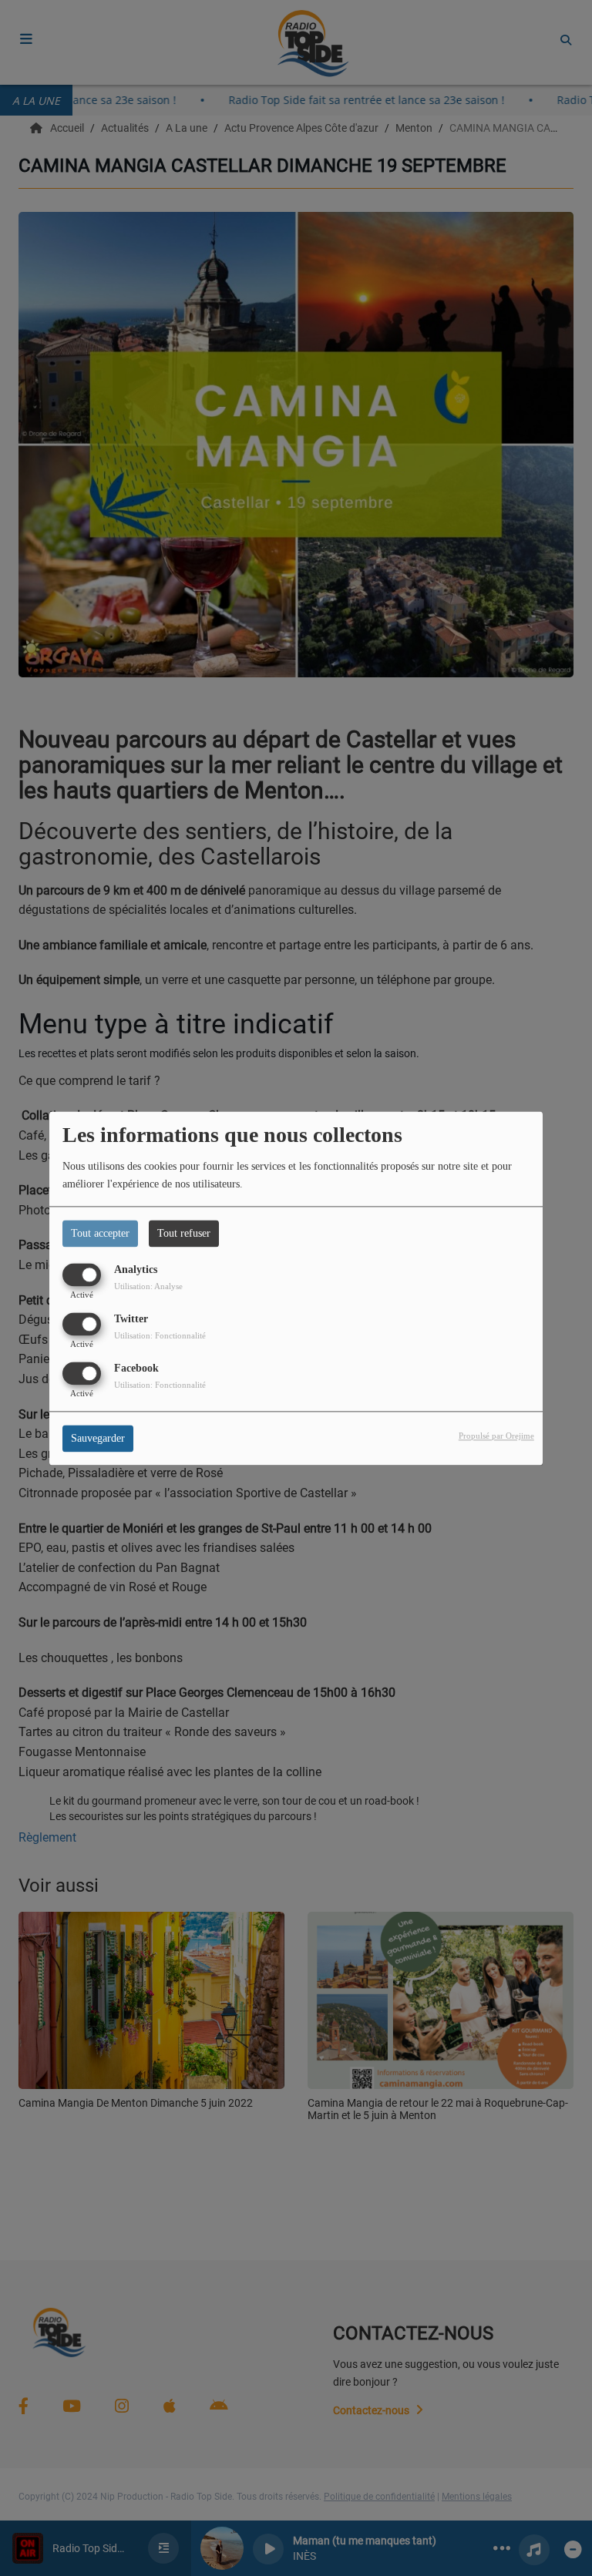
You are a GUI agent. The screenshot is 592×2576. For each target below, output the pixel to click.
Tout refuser (184, 1233)
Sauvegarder (98, 1438)
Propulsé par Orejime (496, 1436)
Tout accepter (100, 1233)
